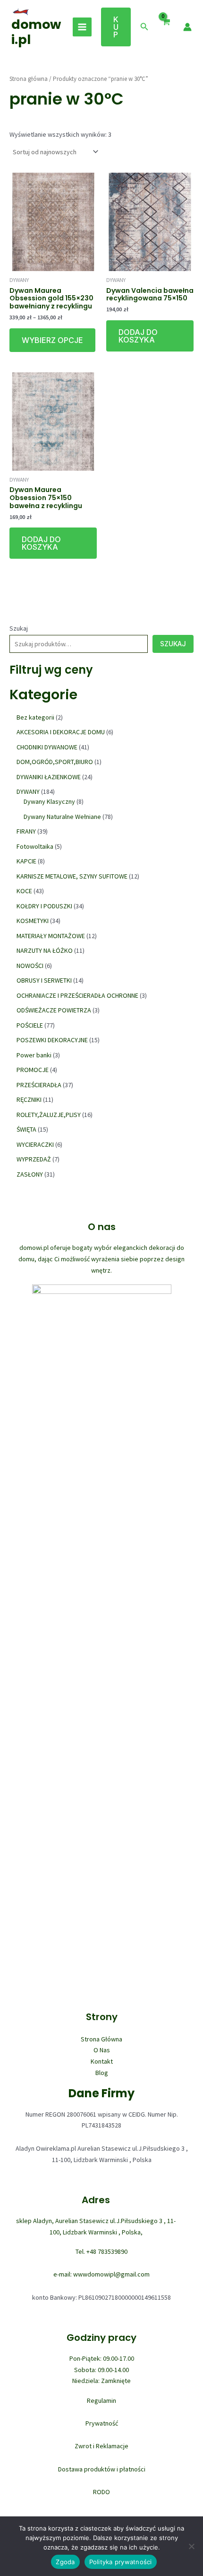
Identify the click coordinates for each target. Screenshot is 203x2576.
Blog (102, 2073)
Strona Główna (101, 2039)
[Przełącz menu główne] (82, 27)
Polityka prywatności (121, 2562)
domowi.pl (36, 32)
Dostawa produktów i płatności (102, 2469)
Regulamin (101, 2400)
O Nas (102, 2050)
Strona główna (29, 79)
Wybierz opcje (52, 340)
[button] (116, 27)
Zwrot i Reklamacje (101, 2446)
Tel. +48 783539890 (101, 2251)
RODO (101, 2492)
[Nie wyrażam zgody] (191, 2546)
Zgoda (65, 2562)
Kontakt (102, 2061)
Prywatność (102, 2423)
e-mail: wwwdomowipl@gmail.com (101, 2274)
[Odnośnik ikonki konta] (187, 27)
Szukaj (19, 628)
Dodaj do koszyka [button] (138, 336)
